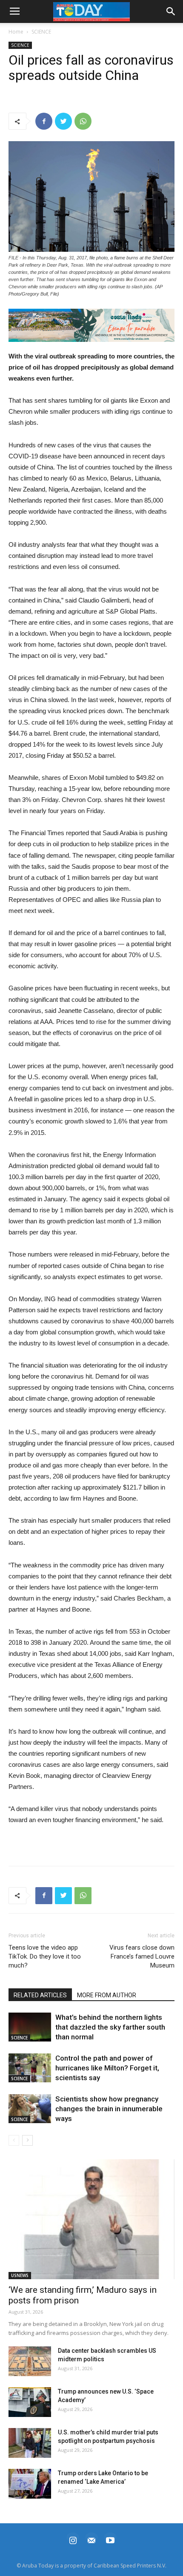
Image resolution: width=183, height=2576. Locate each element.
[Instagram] (73, 2539)
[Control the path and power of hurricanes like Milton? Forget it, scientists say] (30, 2068)
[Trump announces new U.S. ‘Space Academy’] (30, 2402)
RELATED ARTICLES (40, 1995)
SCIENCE (41, 32)
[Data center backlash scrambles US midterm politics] (30, 2361)
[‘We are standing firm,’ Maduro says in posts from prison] (91, 2219)
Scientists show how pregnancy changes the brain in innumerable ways (109, 2109)
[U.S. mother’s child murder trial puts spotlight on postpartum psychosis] (30, 2443)
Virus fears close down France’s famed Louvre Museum (142, 1956)
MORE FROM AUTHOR (107, 1995)
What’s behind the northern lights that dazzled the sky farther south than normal (110, 2027)
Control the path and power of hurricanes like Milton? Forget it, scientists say (107, 2068)
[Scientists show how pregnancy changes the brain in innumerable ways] (30, 2109)
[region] (91, 325)
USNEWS (20, 2275)
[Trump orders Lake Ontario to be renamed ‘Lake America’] (30, 2484)
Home (16, 32)
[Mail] (91, 2539)
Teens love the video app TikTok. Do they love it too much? (45, 1956)
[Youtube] (110, 2539)
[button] (91, 325)
